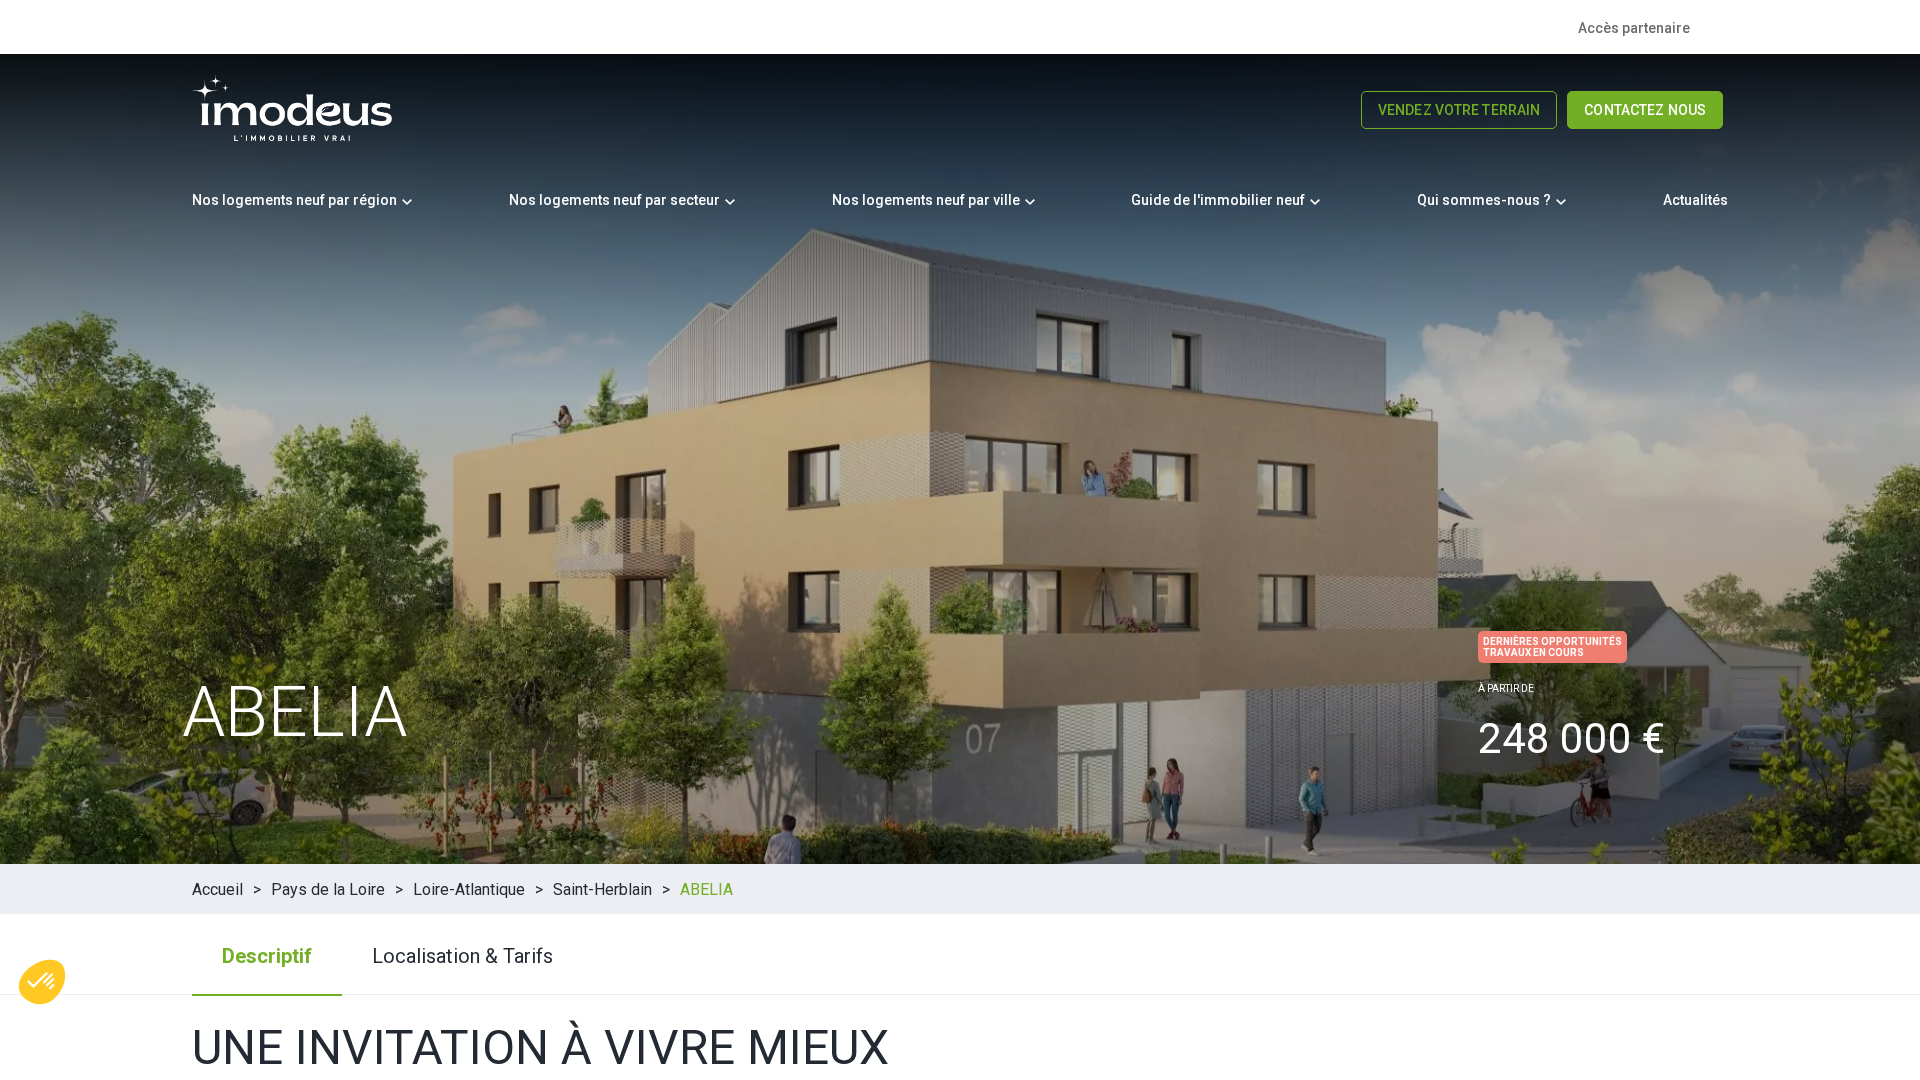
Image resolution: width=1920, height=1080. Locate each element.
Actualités (1695, 200)
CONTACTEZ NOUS (1645, 110)
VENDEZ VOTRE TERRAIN (1459, 110)
